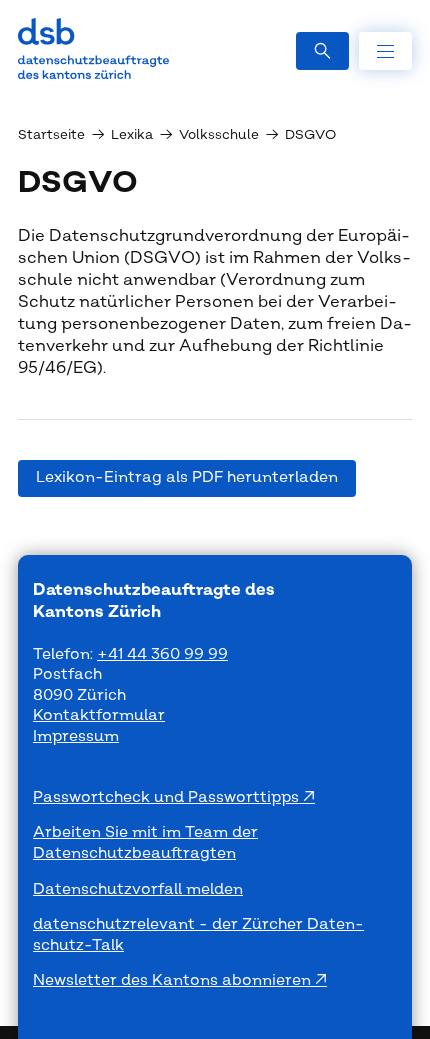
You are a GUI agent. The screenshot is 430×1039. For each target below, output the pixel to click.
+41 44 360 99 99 (162, 654)
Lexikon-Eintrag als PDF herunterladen (187, 477)
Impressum (76, 736)
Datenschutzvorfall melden (138, 889)
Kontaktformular (99, 715)
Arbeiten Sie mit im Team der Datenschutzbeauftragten (145, 843)
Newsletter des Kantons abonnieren (174, 980)
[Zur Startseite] (93, 48)
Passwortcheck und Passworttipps (168, 797)
